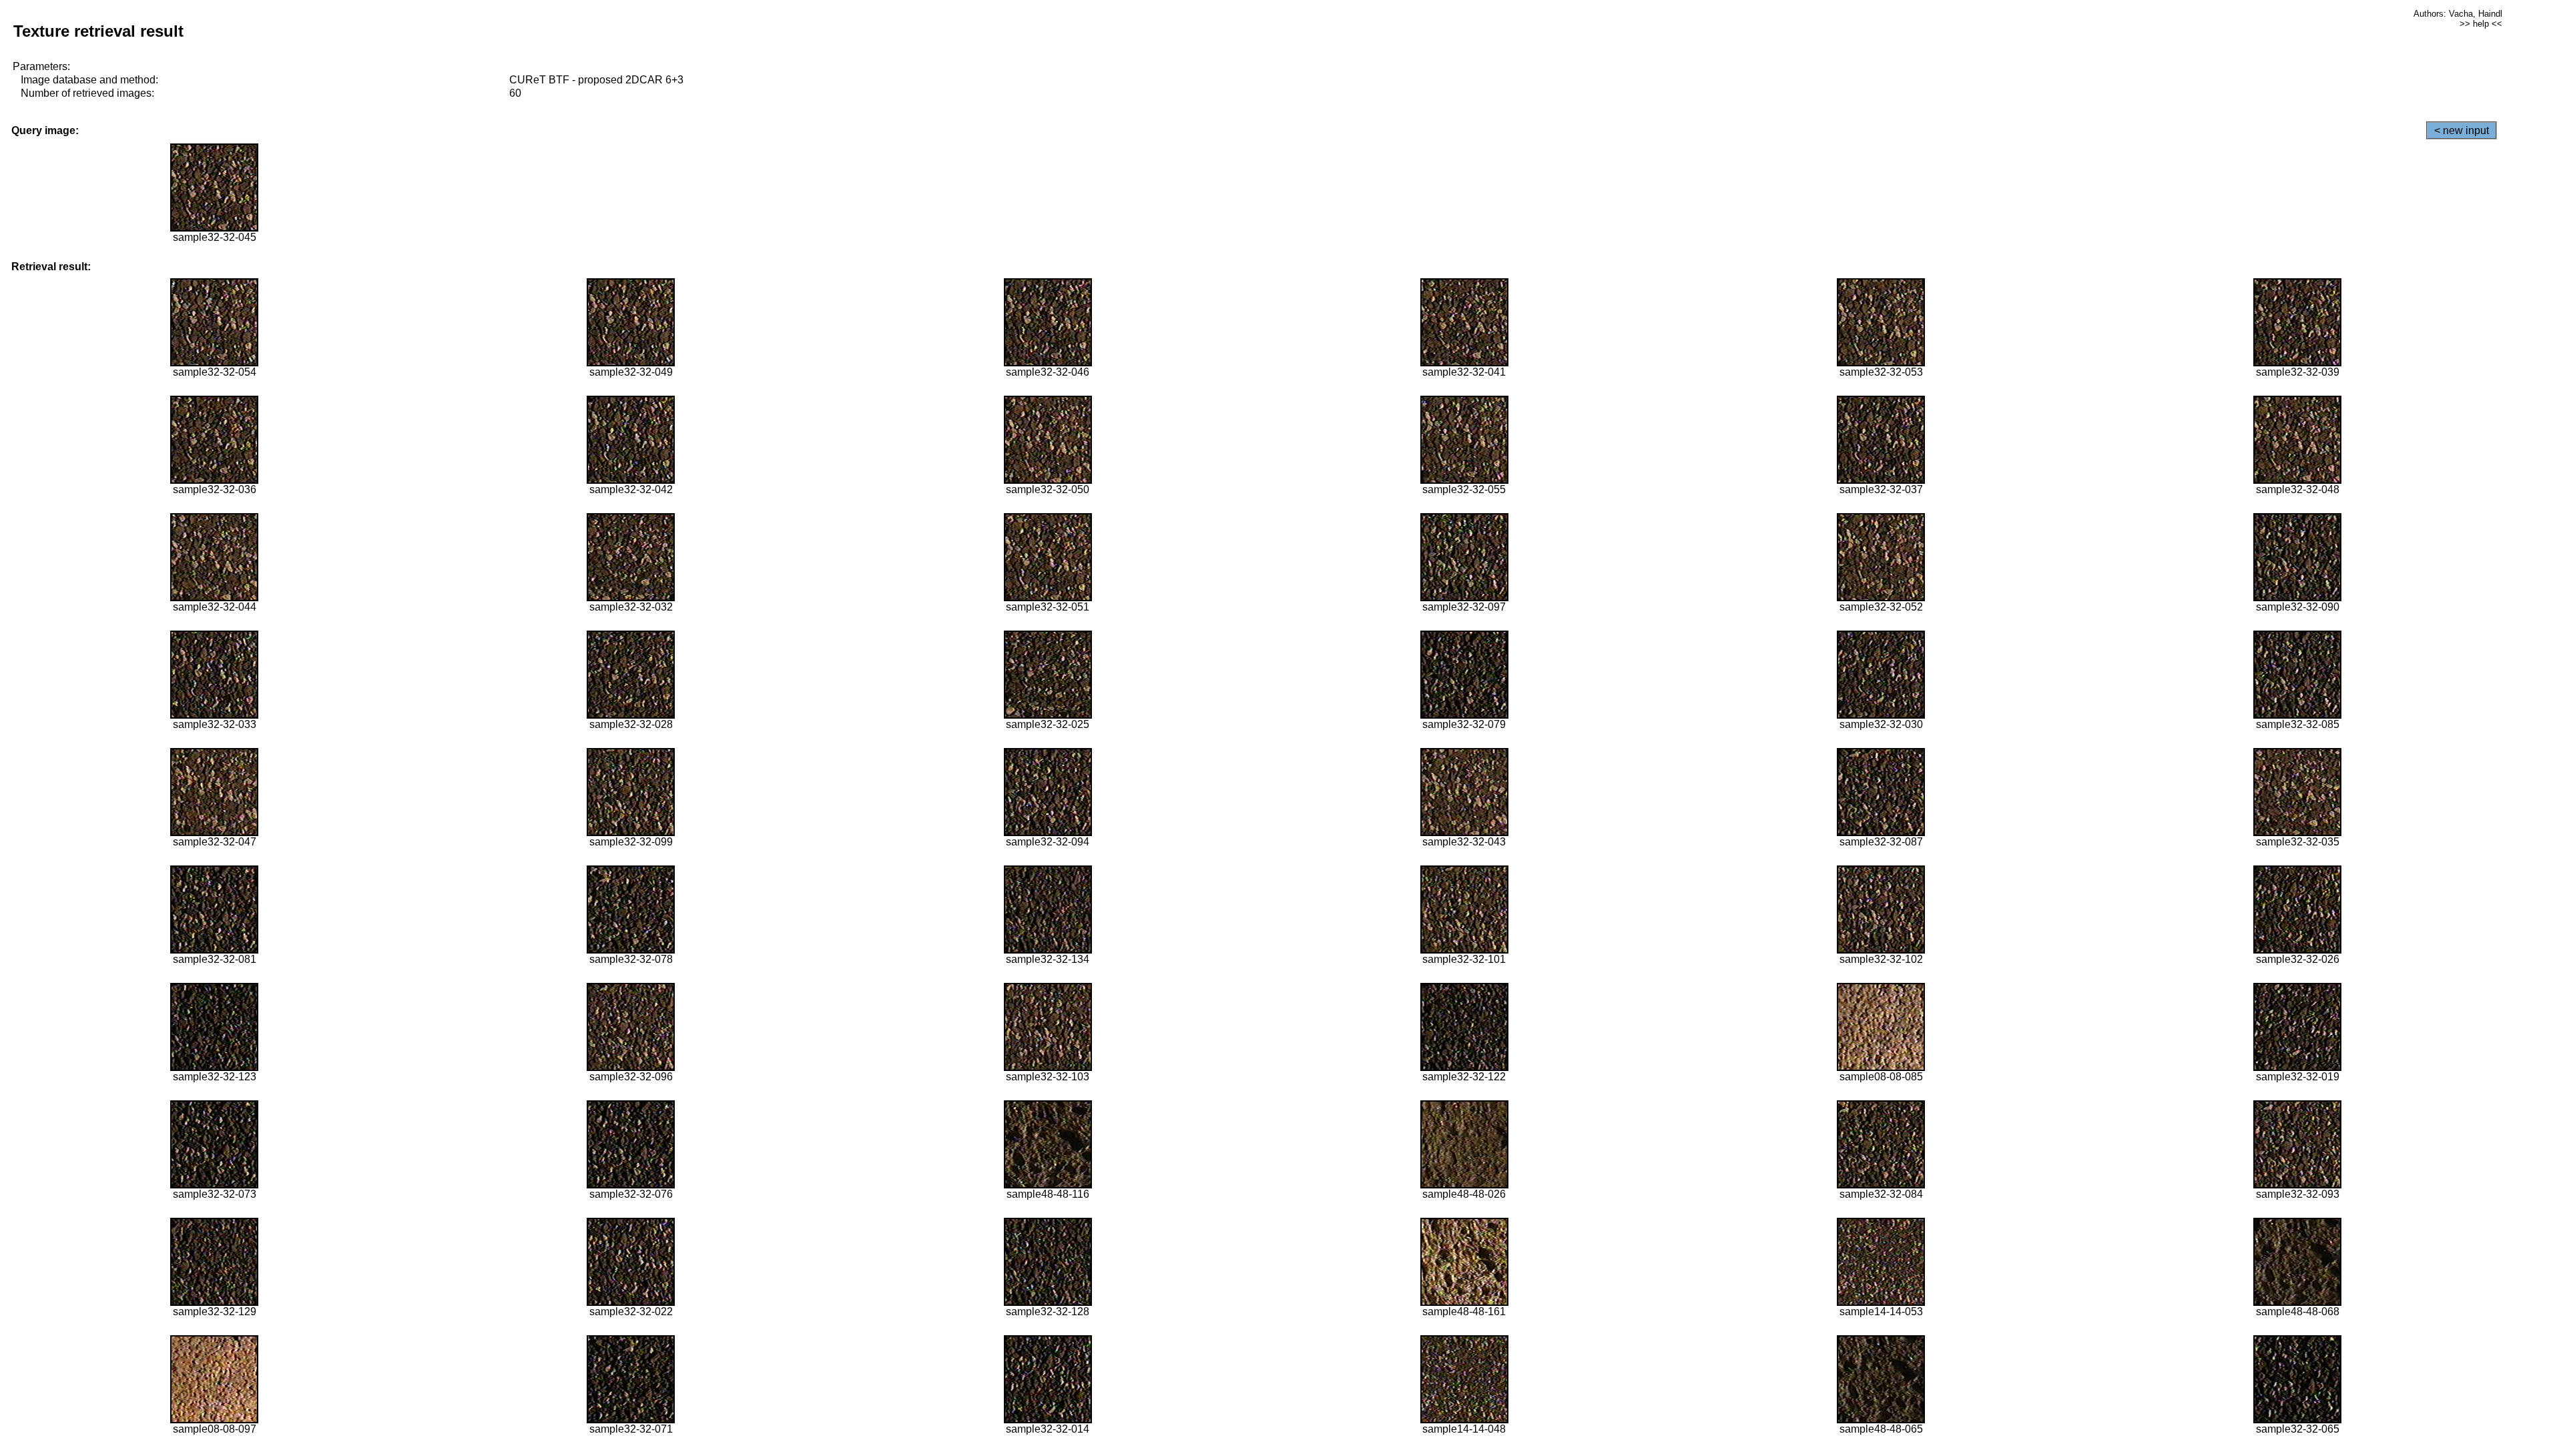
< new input (2462, 130)
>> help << (2481, 24)
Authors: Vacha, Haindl (2458, 14)
